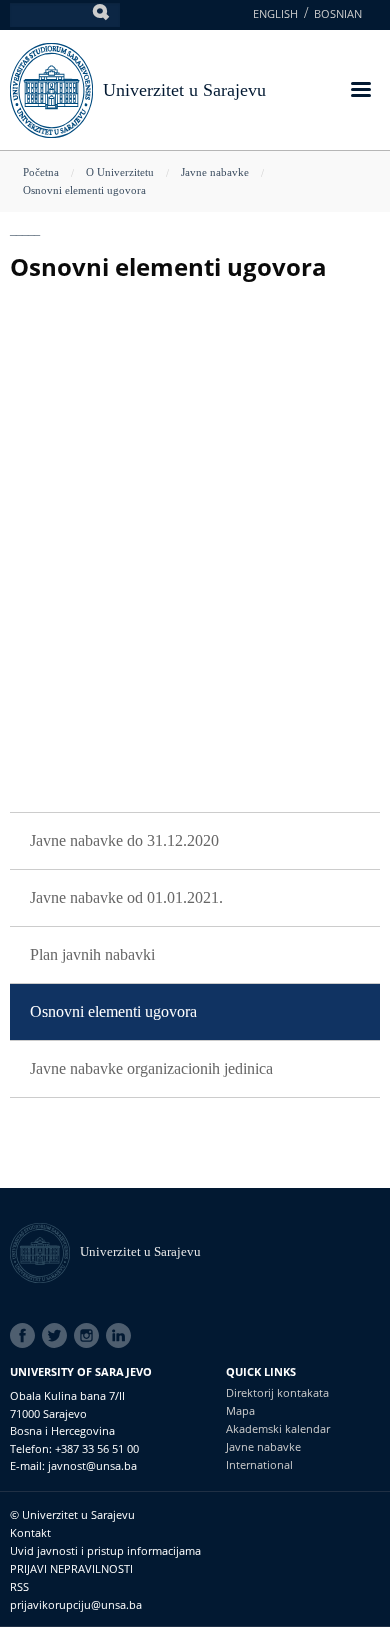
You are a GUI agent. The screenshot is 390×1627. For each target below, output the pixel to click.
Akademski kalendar (278, 1428)
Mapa (240, 1410)
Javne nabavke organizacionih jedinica (151, 1068)
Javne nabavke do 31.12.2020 (124, 840)
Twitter (58, 1336)
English (275, 13)
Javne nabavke (215, 172)
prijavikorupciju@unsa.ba (76, 1604)
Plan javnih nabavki (92, 954)
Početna (41, 172)
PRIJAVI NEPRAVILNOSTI (71, 1568)
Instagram (90, 1336)
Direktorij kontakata (277, 1392)
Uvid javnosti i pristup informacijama (105, 1550)
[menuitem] (195, 841)
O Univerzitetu (120, 172)
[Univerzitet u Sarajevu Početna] (51, 88)
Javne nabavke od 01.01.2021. (126, 897)
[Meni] (360, 91)
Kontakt (30, 1532)
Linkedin (122, 1336)
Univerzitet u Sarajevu (184, 90)
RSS (19, 1586)
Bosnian (338, 13)
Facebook (26, 1336)
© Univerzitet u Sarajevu (72, 1514)
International (259, 1464)
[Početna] (45, 1251)
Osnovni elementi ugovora (84, 190)
